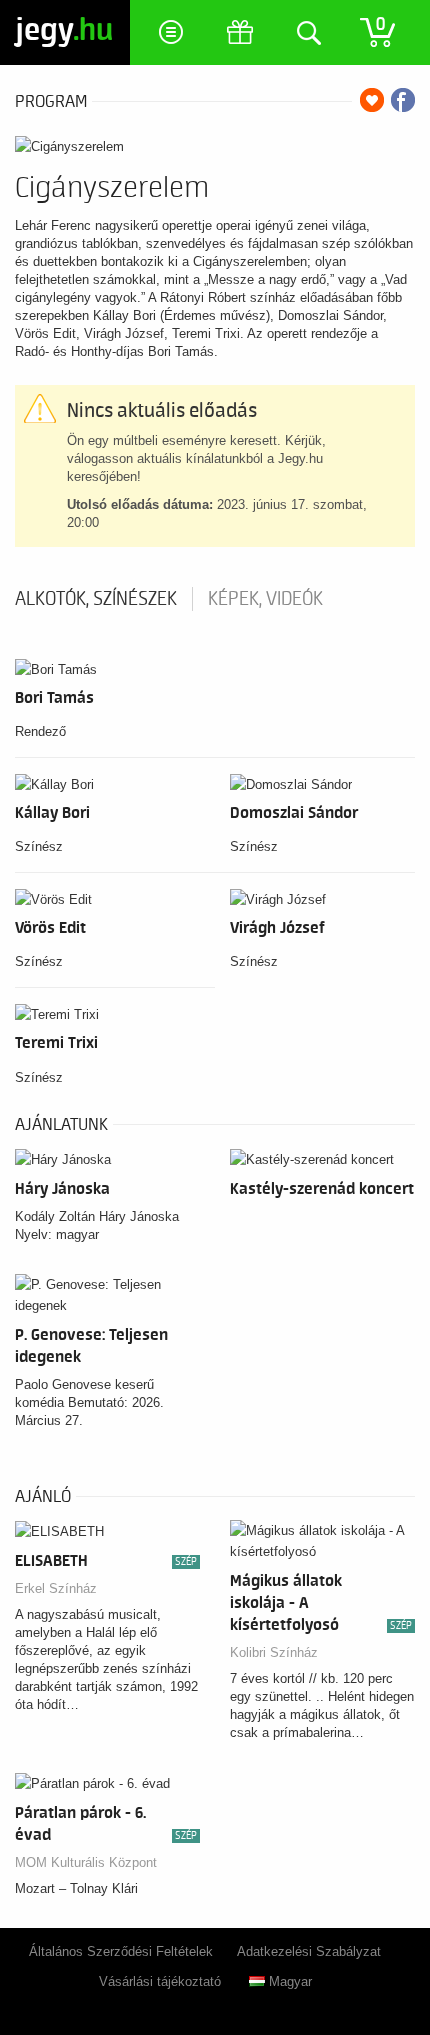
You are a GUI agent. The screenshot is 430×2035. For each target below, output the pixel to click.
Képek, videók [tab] (265, 599)
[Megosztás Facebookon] (403, 100)
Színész (39, 846)
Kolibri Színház (274, 1652)
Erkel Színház (56, 1588)
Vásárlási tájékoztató (160, 1981)
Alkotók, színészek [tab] (96, 599)
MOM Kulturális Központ (86, 1862)
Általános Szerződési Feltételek (121, 1951)
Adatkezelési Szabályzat (309, 1951)
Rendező (40, 731)
